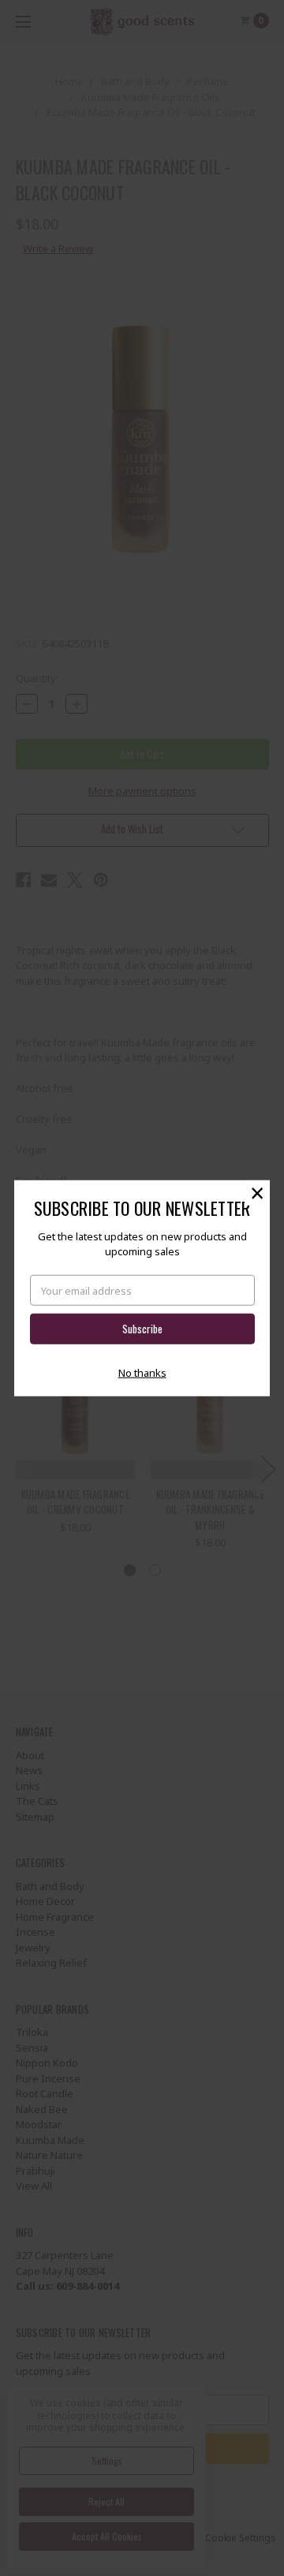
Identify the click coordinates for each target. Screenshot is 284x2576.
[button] (257, 1192)
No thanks (142, 1373)
